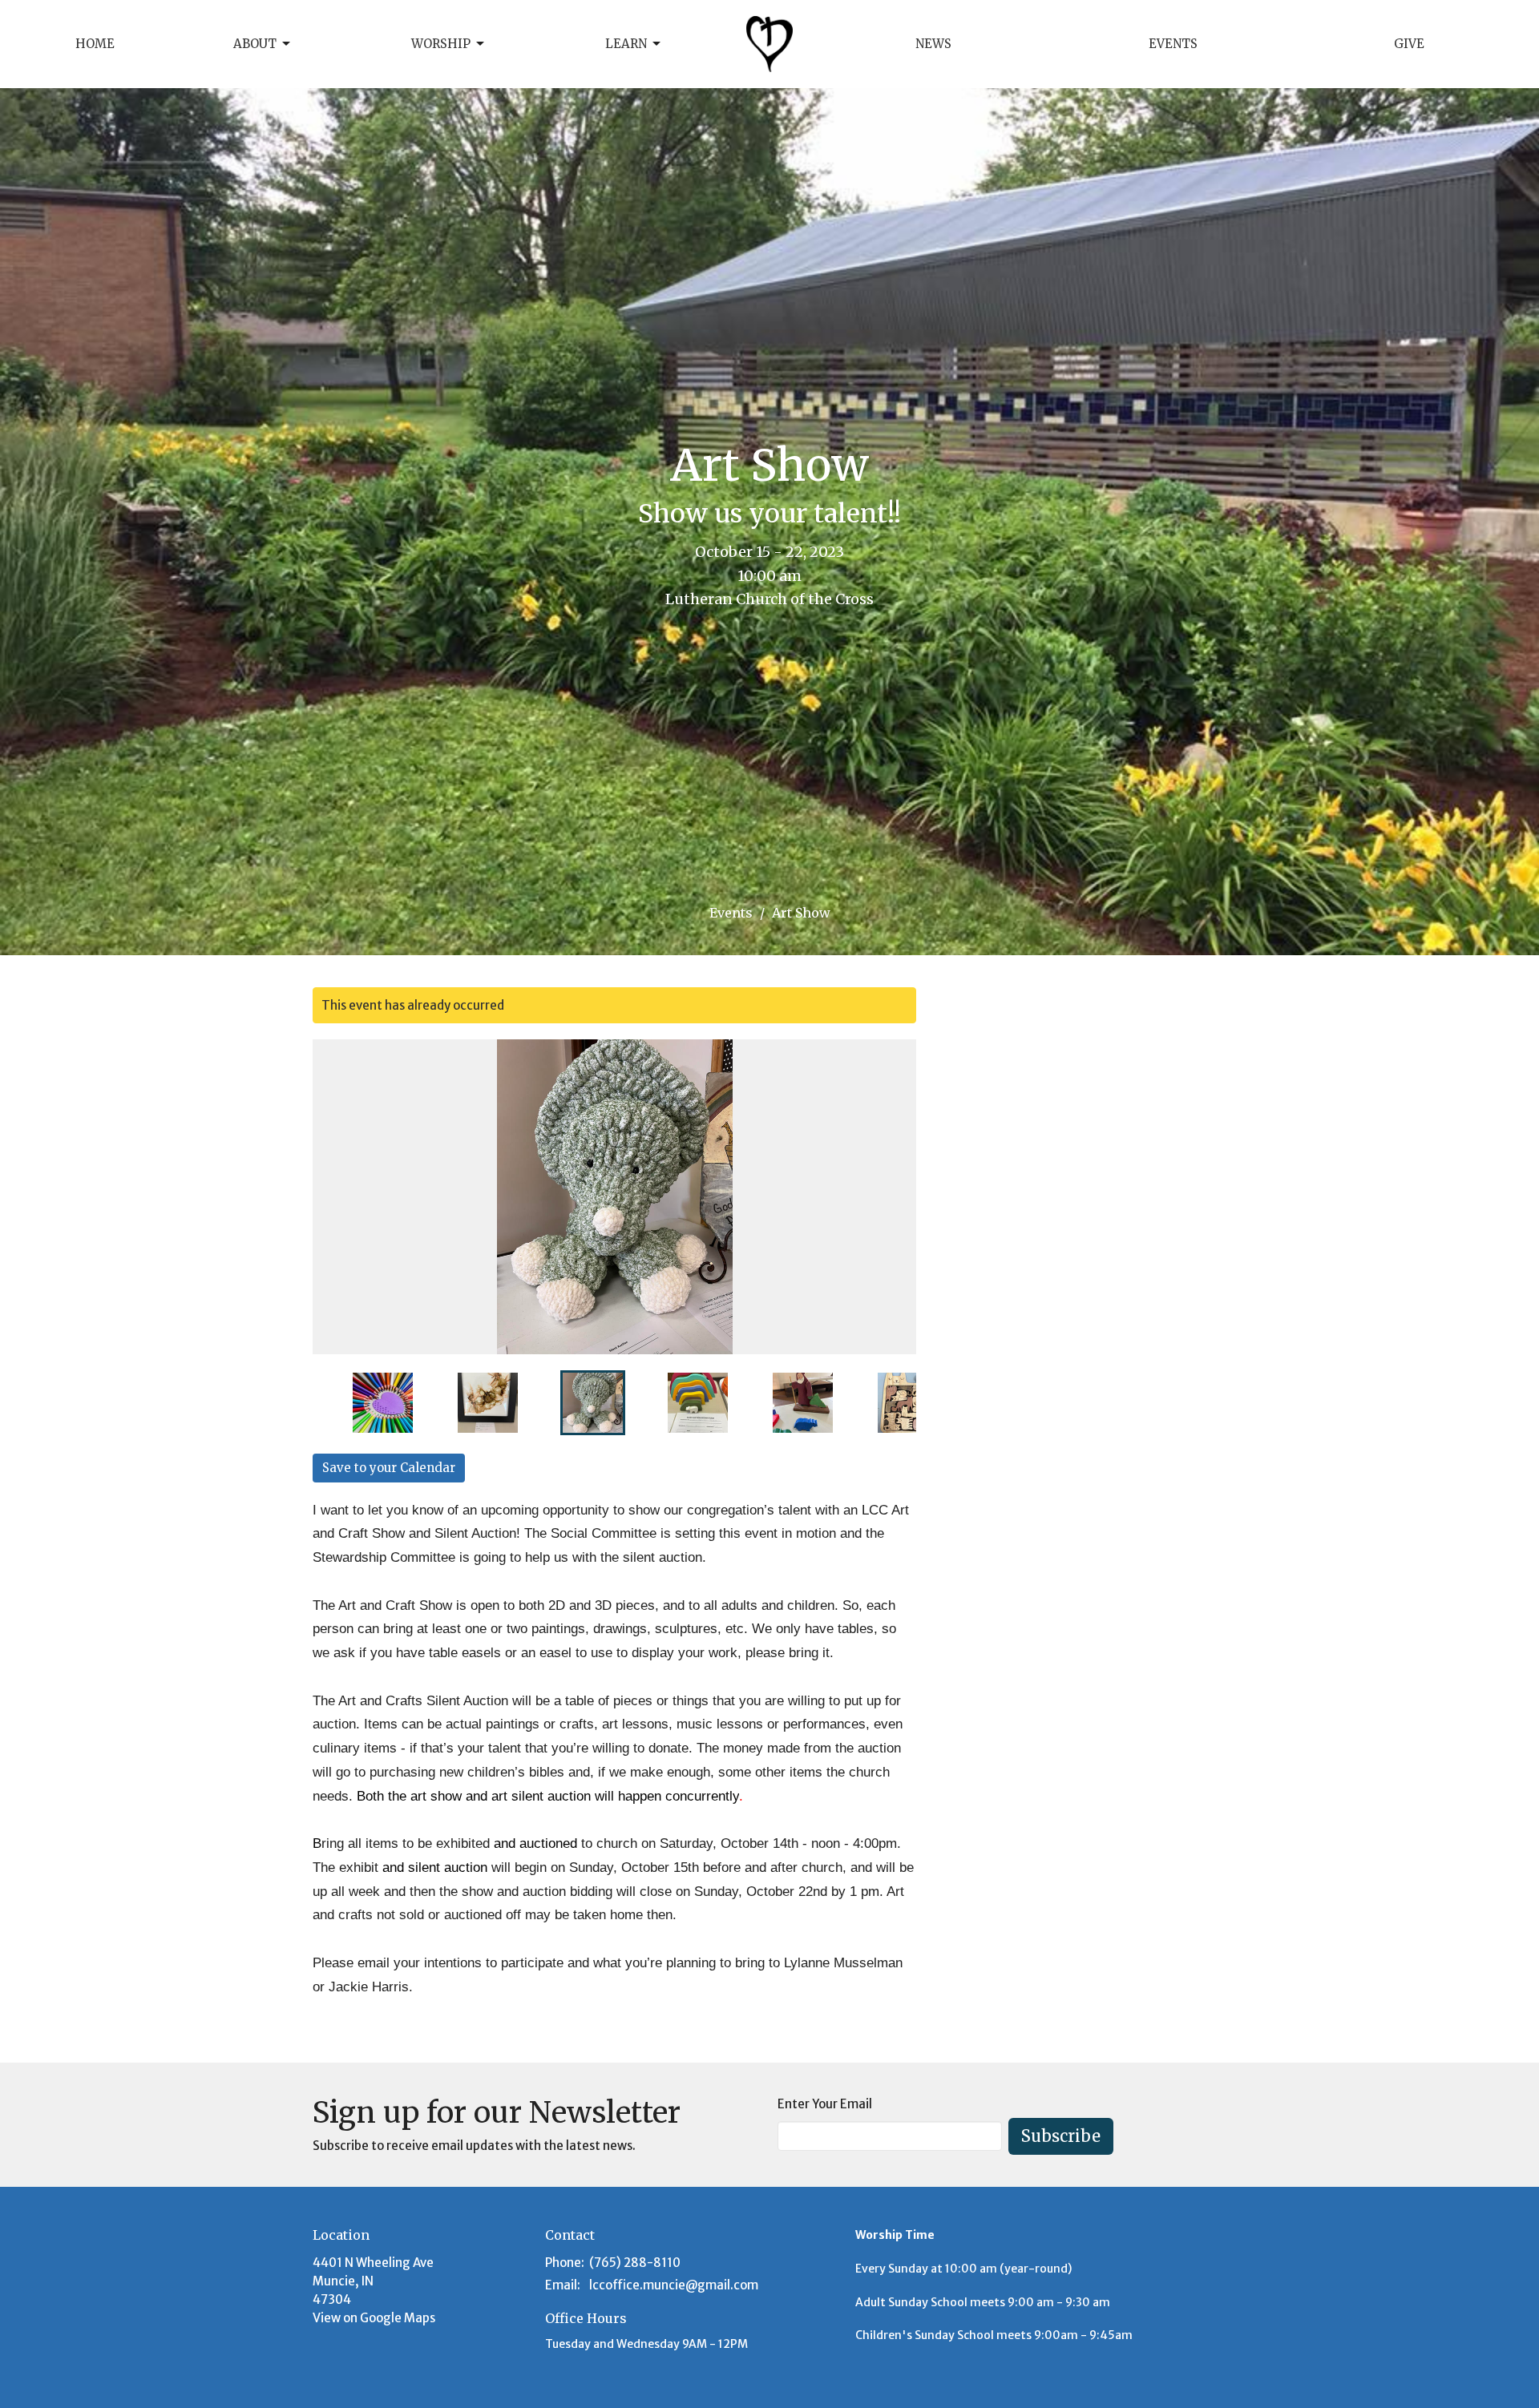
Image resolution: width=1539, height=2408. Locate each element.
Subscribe (1061, 2136)
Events (1173, 44)
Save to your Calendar (389, 1468)
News (933, 44)
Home (95, 44)
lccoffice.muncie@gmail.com (674, 2285)
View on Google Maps (374, 2318)
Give (1409, 44)
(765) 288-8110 (635, 2263)
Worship (441, 44)
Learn (626, 44)
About (255, 44)
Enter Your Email (825, 2104)
